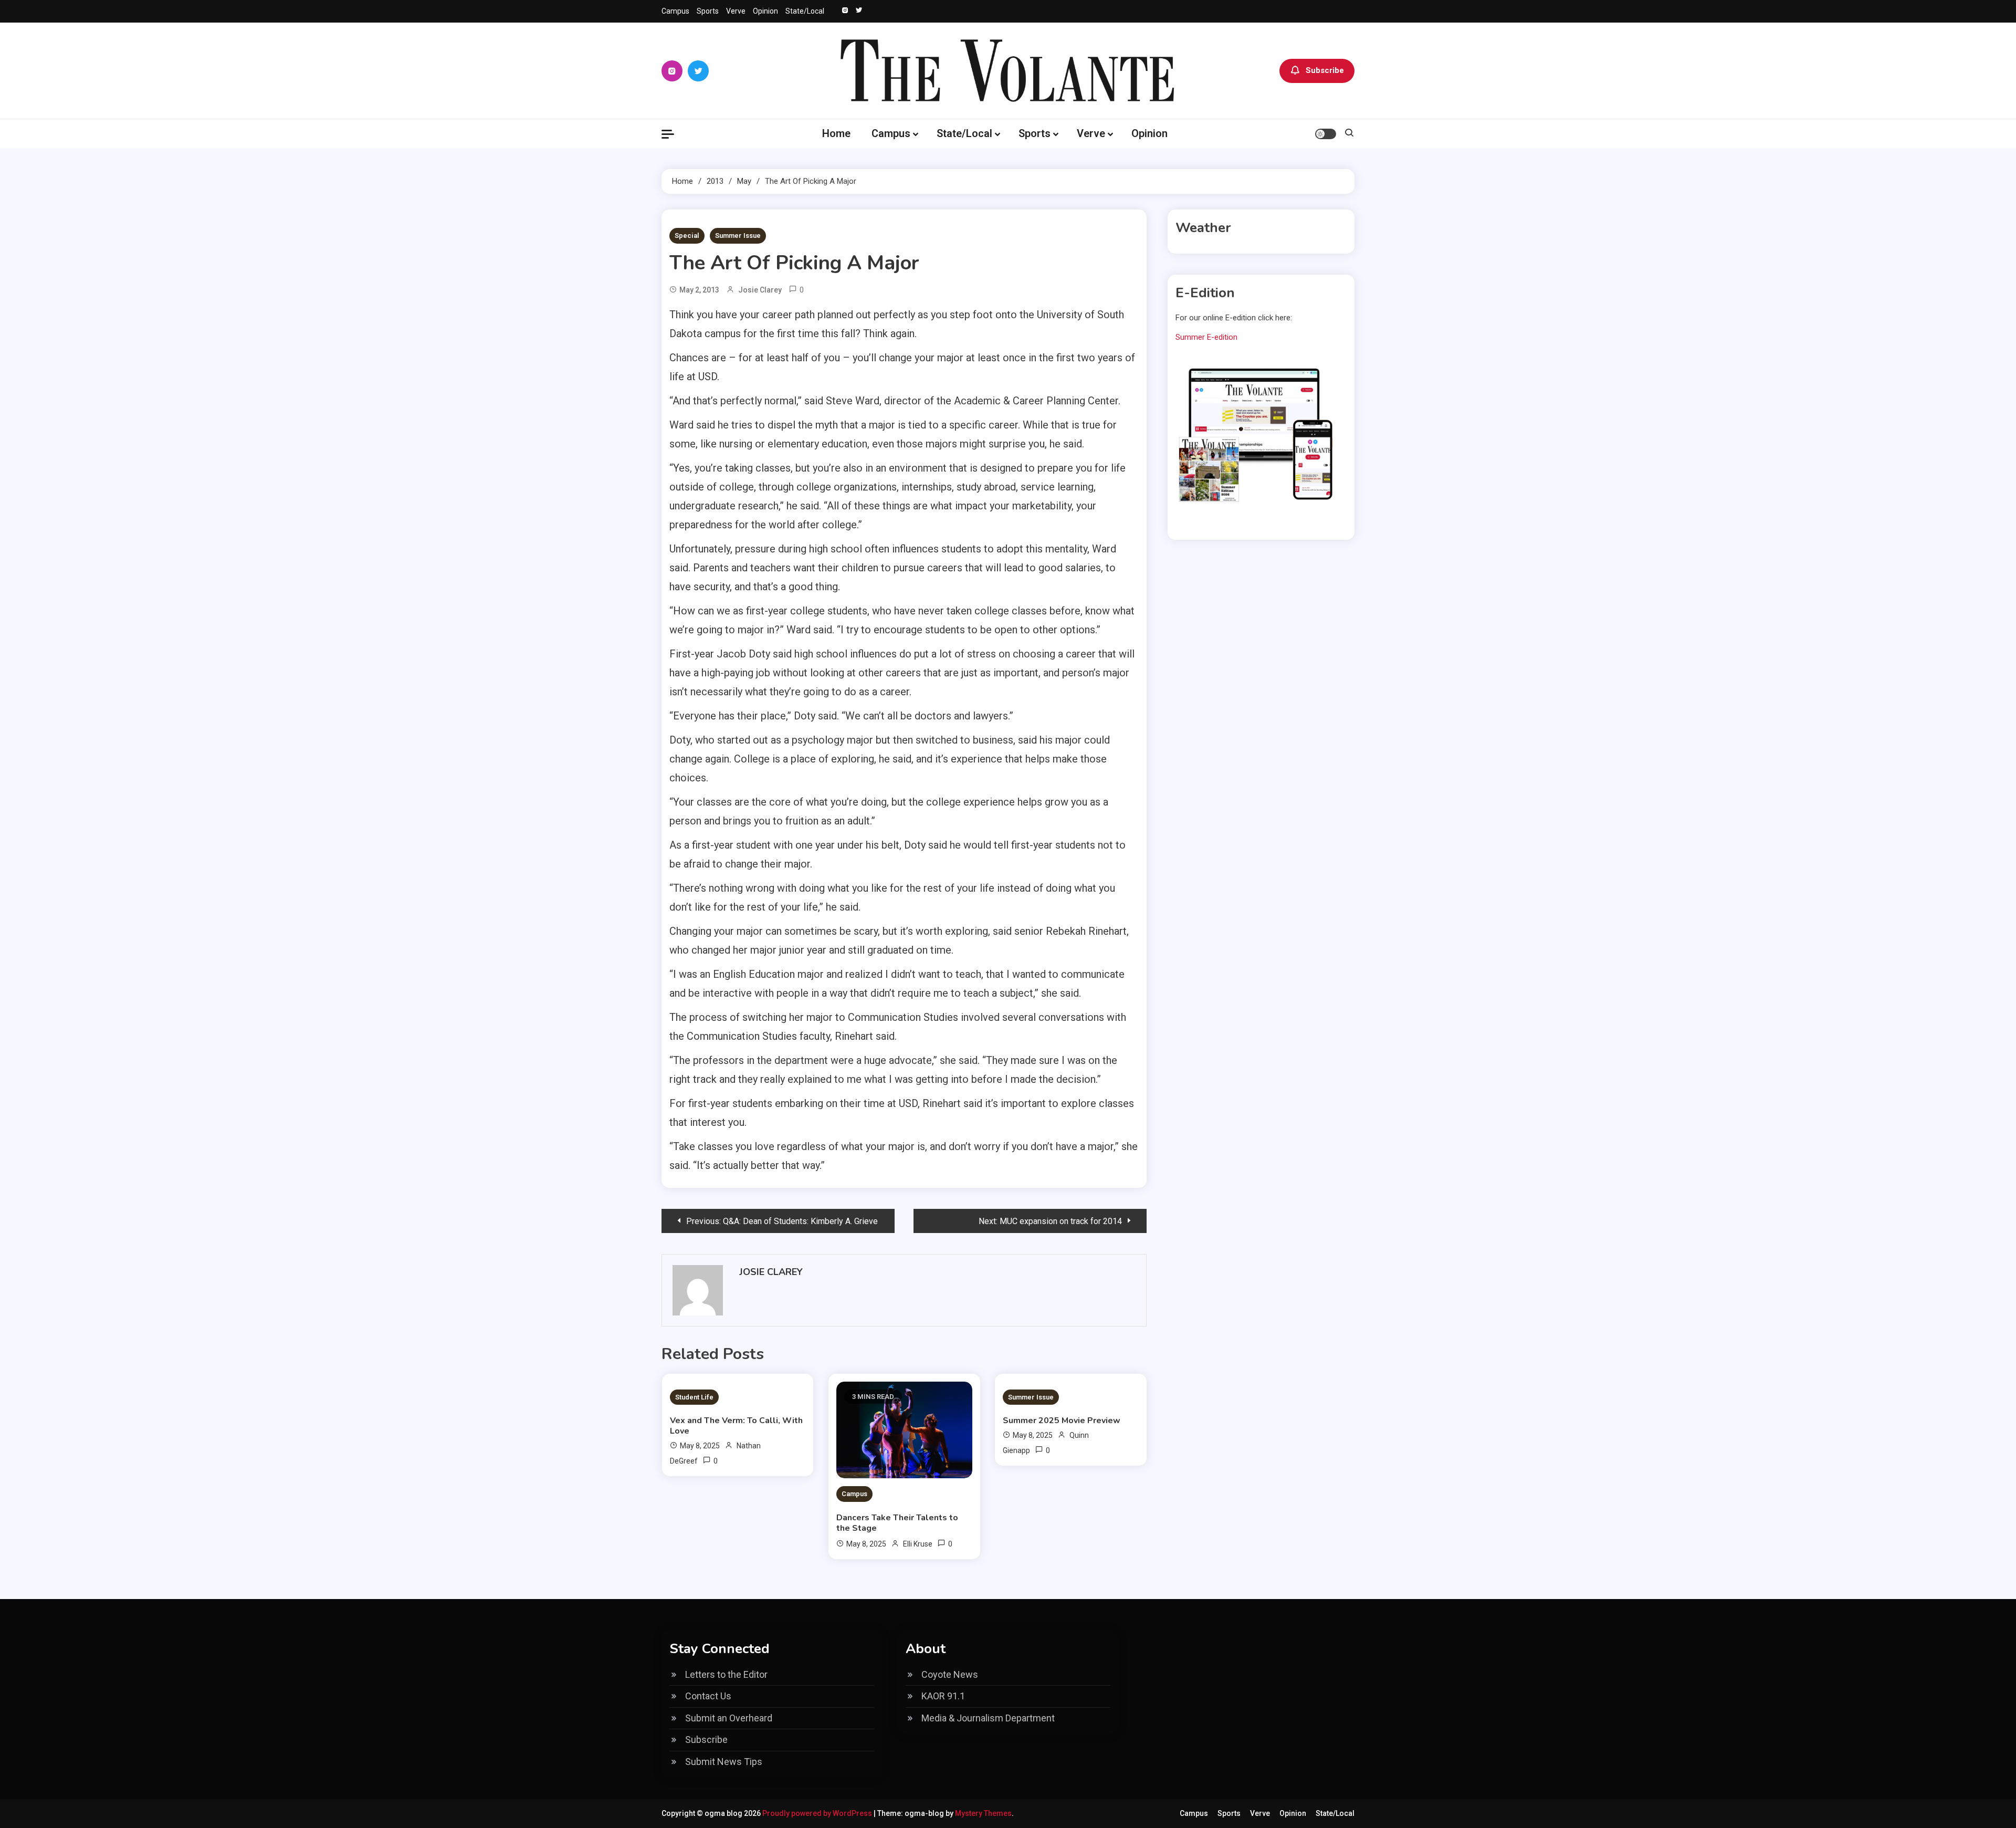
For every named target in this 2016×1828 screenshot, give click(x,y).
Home (836, 133)
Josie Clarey (760, 290)
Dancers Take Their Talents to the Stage (897, 1523)
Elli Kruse (918, 1544)
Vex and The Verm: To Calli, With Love (736, 1426)
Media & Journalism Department (988, 1718)
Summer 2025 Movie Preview (1062, 1420)
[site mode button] (1326, 134)
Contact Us (708, 1696)
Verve (736, 11)
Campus (675, 11)
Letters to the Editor (726, 1674)
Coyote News (950, 1674)
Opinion (765, 11)
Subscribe (1325, 70)
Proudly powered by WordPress (818, 1813)
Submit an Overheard (729, 1718)
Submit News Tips (724, 1762)
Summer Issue (738, 236)
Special (687, 236)
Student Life (694, 1397)
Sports (708, 11)
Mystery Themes (983, 1813)
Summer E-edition (1206, 337)
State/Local (805, 11)
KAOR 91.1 (943, 1696)
